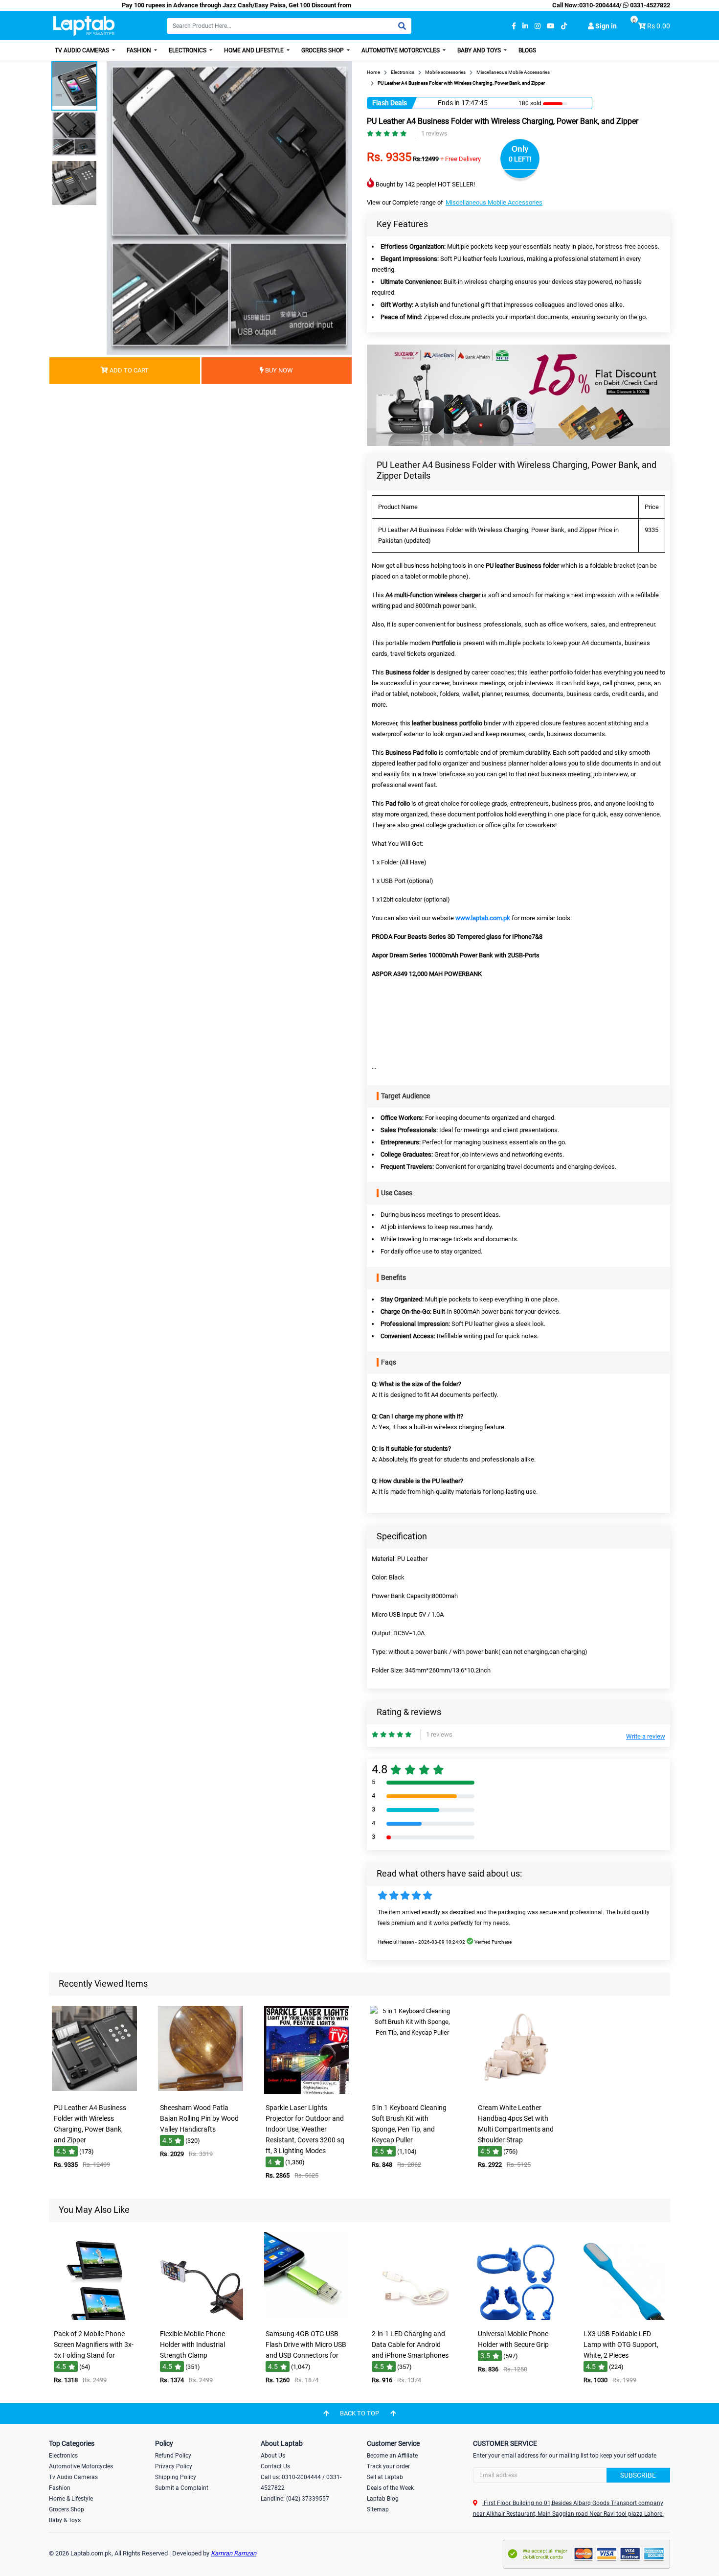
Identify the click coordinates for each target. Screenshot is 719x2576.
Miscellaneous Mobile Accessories (494, 202)
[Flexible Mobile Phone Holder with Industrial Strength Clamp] (201, 2318)
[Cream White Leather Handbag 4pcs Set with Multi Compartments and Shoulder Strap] (518, 2092)
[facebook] (514, 26)
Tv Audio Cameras (73, 2477)
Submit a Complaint (182, 2488)
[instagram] (538, 26)
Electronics (188, 50)
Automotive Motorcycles (401, 50)
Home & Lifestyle (71, 2499)
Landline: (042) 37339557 (295, 2499)
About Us (273, 2456)
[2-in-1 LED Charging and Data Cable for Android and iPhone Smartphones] (412, 2318)
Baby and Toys (480, 50)
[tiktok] (564, 26)
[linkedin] (525, 26)
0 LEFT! (520, 159)
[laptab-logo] (84, 26)
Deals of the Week (390, 2488)
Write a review (646, 1736)
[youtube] (551, 26)
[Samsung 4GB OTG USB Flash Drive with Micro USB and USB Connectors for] (307, 2318)
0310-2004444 (599, 5)
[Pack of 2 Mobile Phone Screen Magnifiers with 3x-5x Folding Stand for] (94, 2318)
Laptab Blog (383, 2499)
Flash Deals (390, 103)
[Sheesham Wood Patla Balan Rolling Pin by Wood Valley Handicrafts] (201, 2092)
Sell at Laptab (385, 2477)
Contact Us (275, 2466)
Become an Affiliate (392, 2456)
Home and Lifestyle (255, 50)
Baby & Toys (65, 2520)
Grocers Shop (323, 50)
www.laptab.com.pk (483, 918)
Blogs (527, 50)
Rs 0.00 (659, 26)
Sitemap (378, 2509)
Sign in (605, 26)
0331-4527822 (649, 5)
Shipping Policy (176, 2477)
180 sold (530, 103)
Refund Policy (173, 2456)
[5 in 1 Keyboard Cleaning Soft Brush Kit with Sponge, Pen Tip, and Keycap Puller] (412, 2092)
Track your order (388, 2466)
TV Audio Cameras (83, 50)
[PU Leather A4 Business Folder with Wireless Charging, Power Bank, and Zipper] (94, 2092)
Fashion (140, 50)
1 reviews (434, 133)
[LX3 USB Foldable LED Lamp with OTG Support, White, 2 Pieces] (625, 2318)
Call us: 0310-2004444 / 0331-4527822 (301, 2483)
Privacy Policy (174, 2466)
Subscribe (638, 2475)
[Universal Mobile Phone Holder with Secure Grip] (518, 2318)
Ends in (449, 103)
